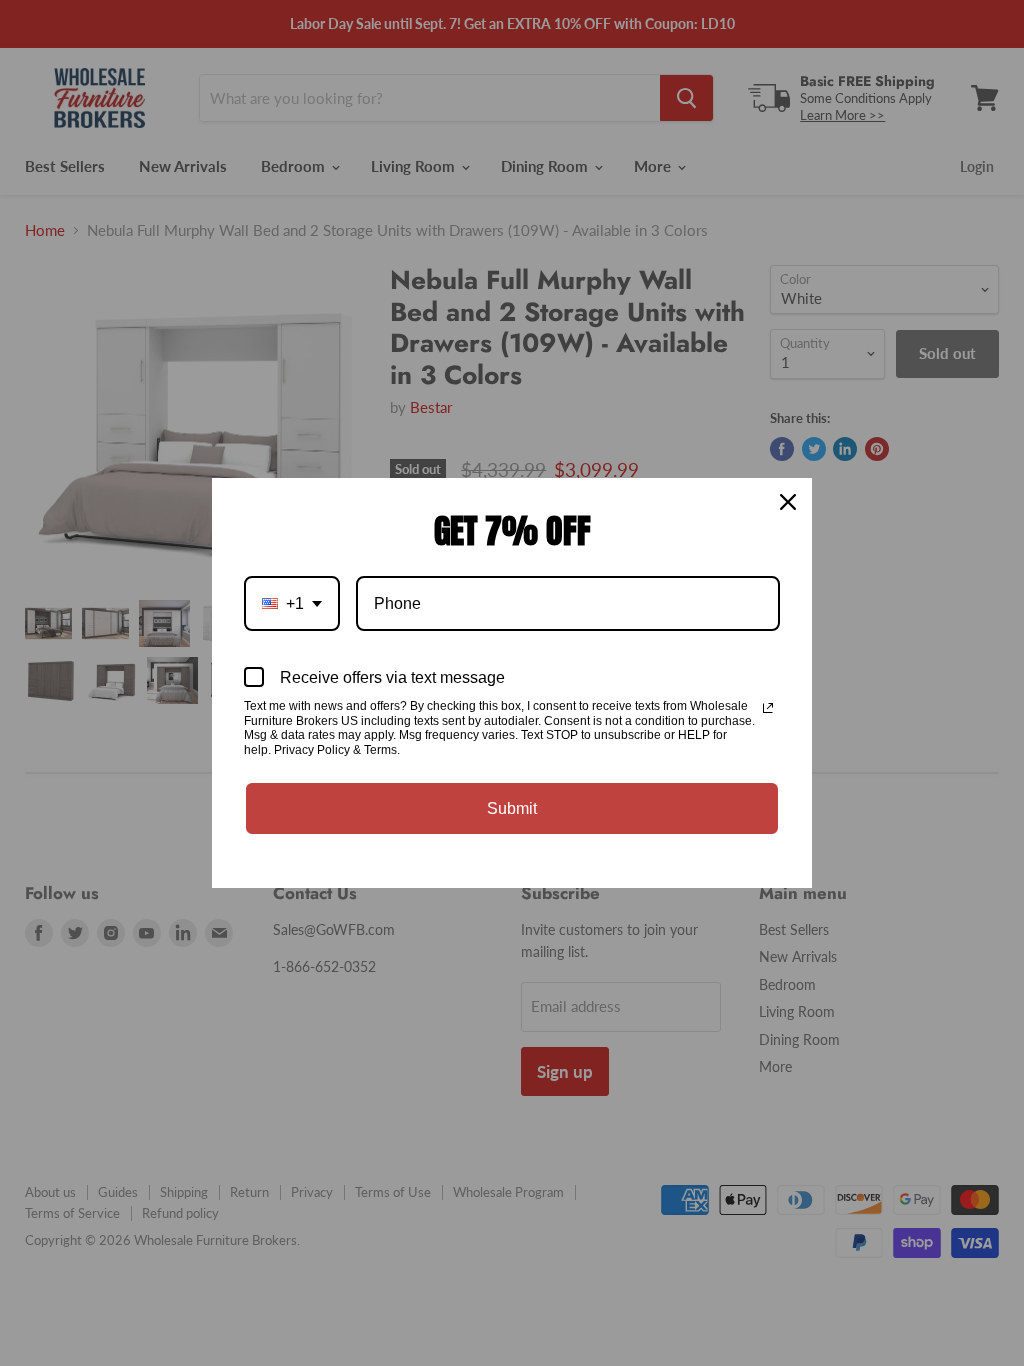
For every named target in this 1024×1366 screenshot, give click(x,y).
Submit (512, 808)
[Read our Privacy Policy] (768, 708)
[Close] (788, 502)
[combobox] (292, 603)
